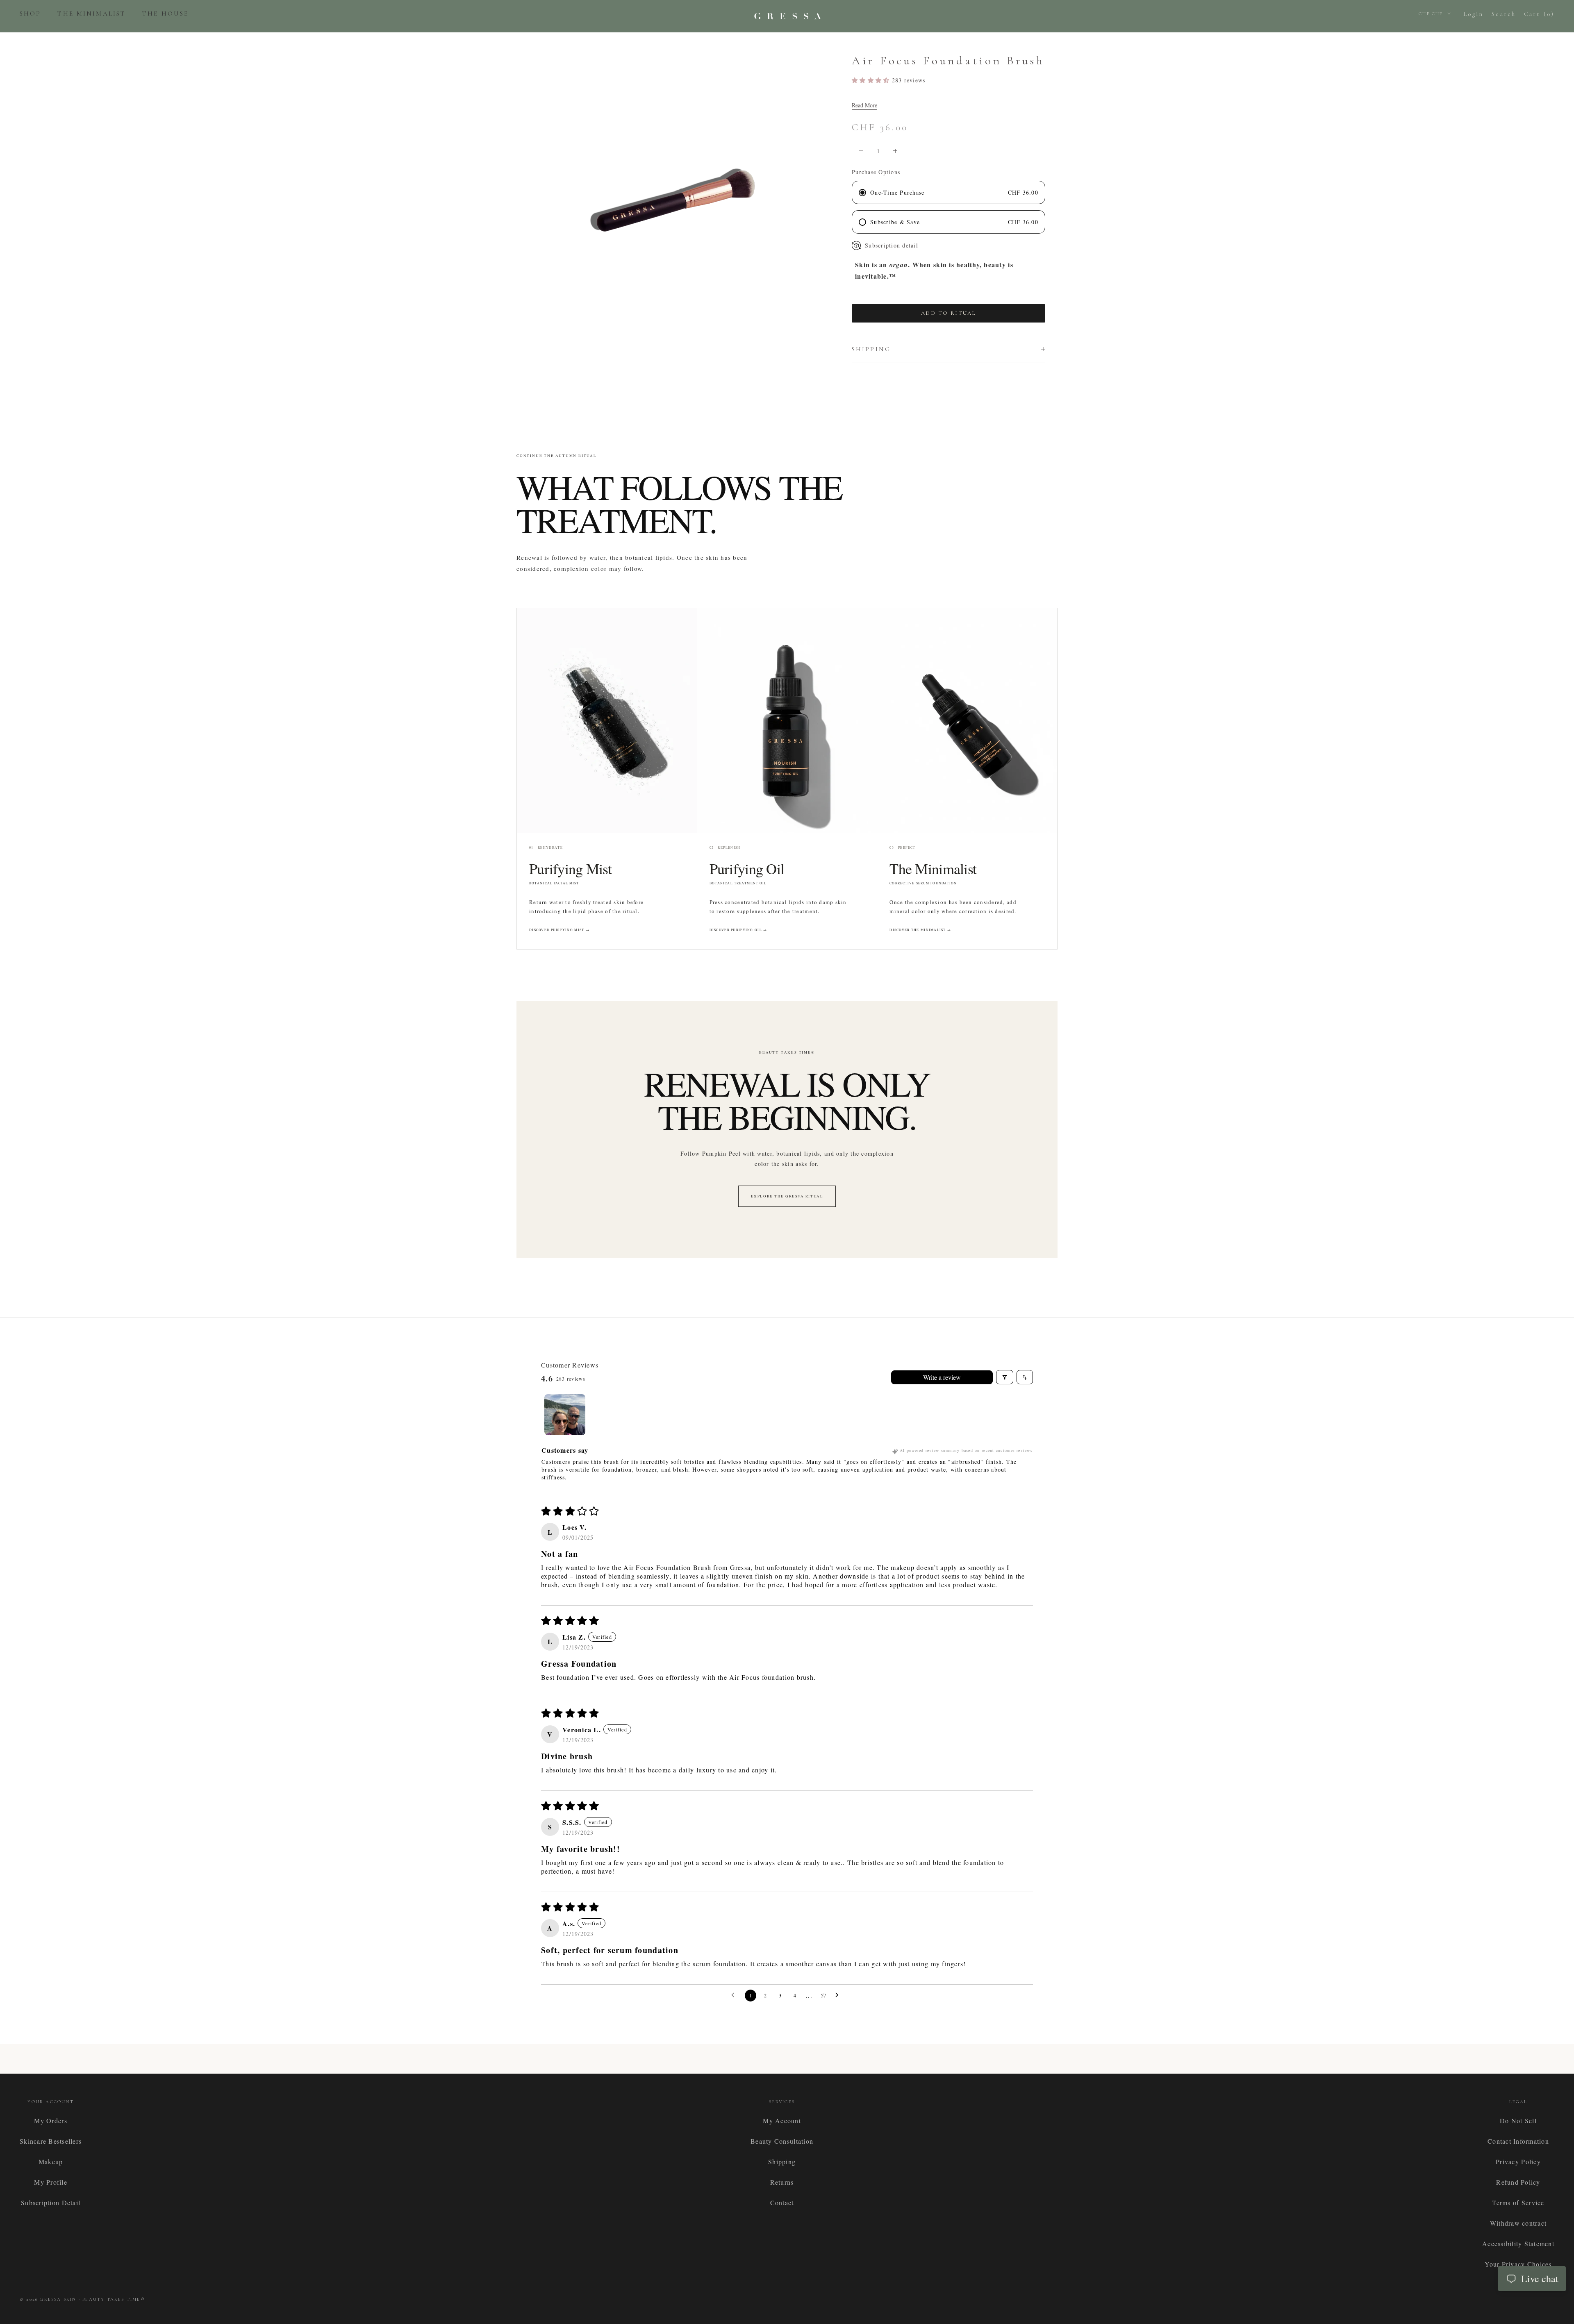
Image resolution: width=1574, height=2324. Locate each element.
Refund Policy (1518, 2182)
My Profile (51, 2182)
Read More (864, 105)
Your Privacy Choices (1518, 2264)
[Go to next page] (839, 1995)
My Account (782, 2121)
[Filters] (1005, 1377)
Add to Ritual (949, 313)
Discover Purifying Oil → (738, 930)
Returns (782, 2182)
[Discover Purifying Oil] (787, 720)
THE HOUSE (165, 14)
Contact (782, 2202)
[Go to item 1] (565, 1415)
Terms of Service (1518, 2202)
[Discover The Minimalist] (967, 720)
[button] (872, 80)
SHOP (30, 14)
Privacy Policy (1518, 2162)
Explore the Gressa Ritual (787, 1196)
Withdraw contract (1518, 2223)
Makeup (51, 2162)
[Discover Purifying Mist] (607, 720)
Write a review (942, 1377)
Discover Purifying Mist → (559, 930)
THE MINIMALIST (92, 14)
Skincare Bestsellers (51, 2141)
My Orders (50, 2121)
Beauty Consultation (782, 2141)
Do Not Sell (1518, 2121)
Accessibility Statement (1518, 2243)
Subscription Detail (51, 2202)
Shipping (782, 2162)
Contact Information (1518, 2141)
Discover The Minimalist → (920, 930)
